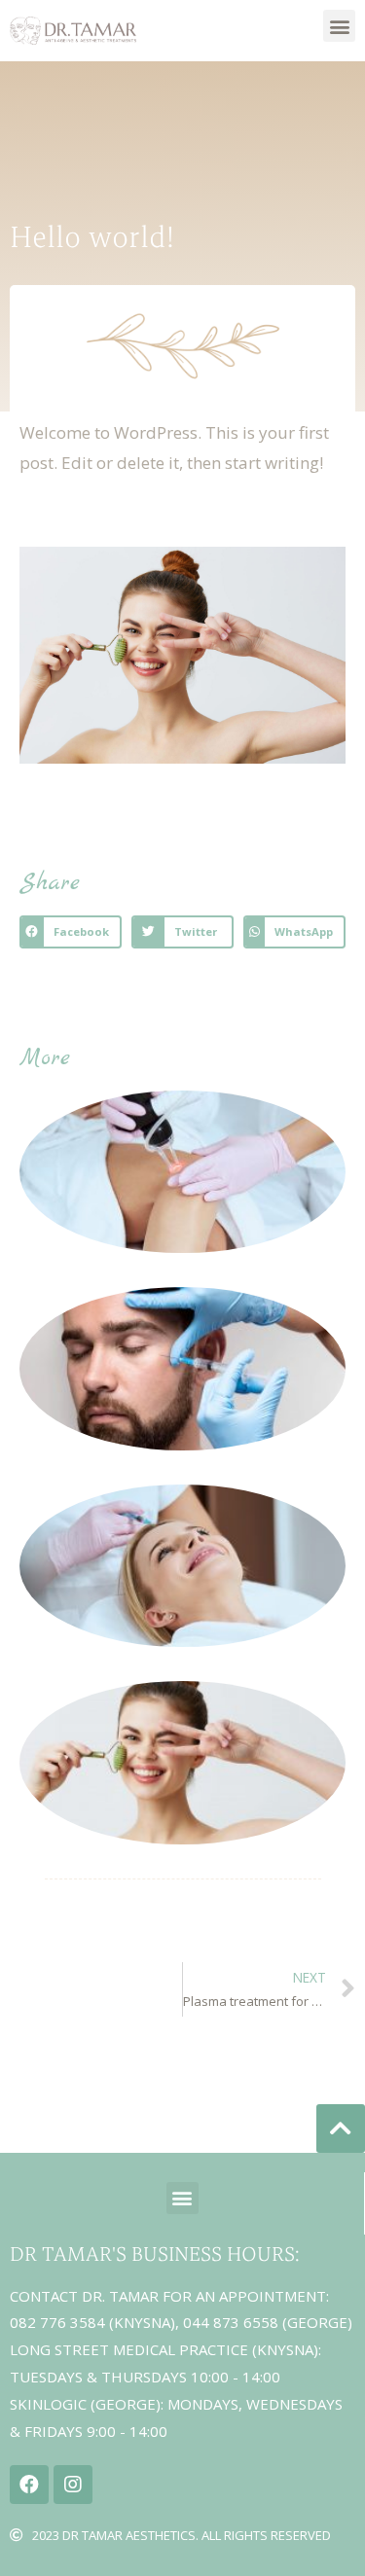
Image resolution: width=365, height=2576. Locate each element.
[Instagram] (73, 2485)
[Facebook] (29, 2485)
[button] (339, 26)
